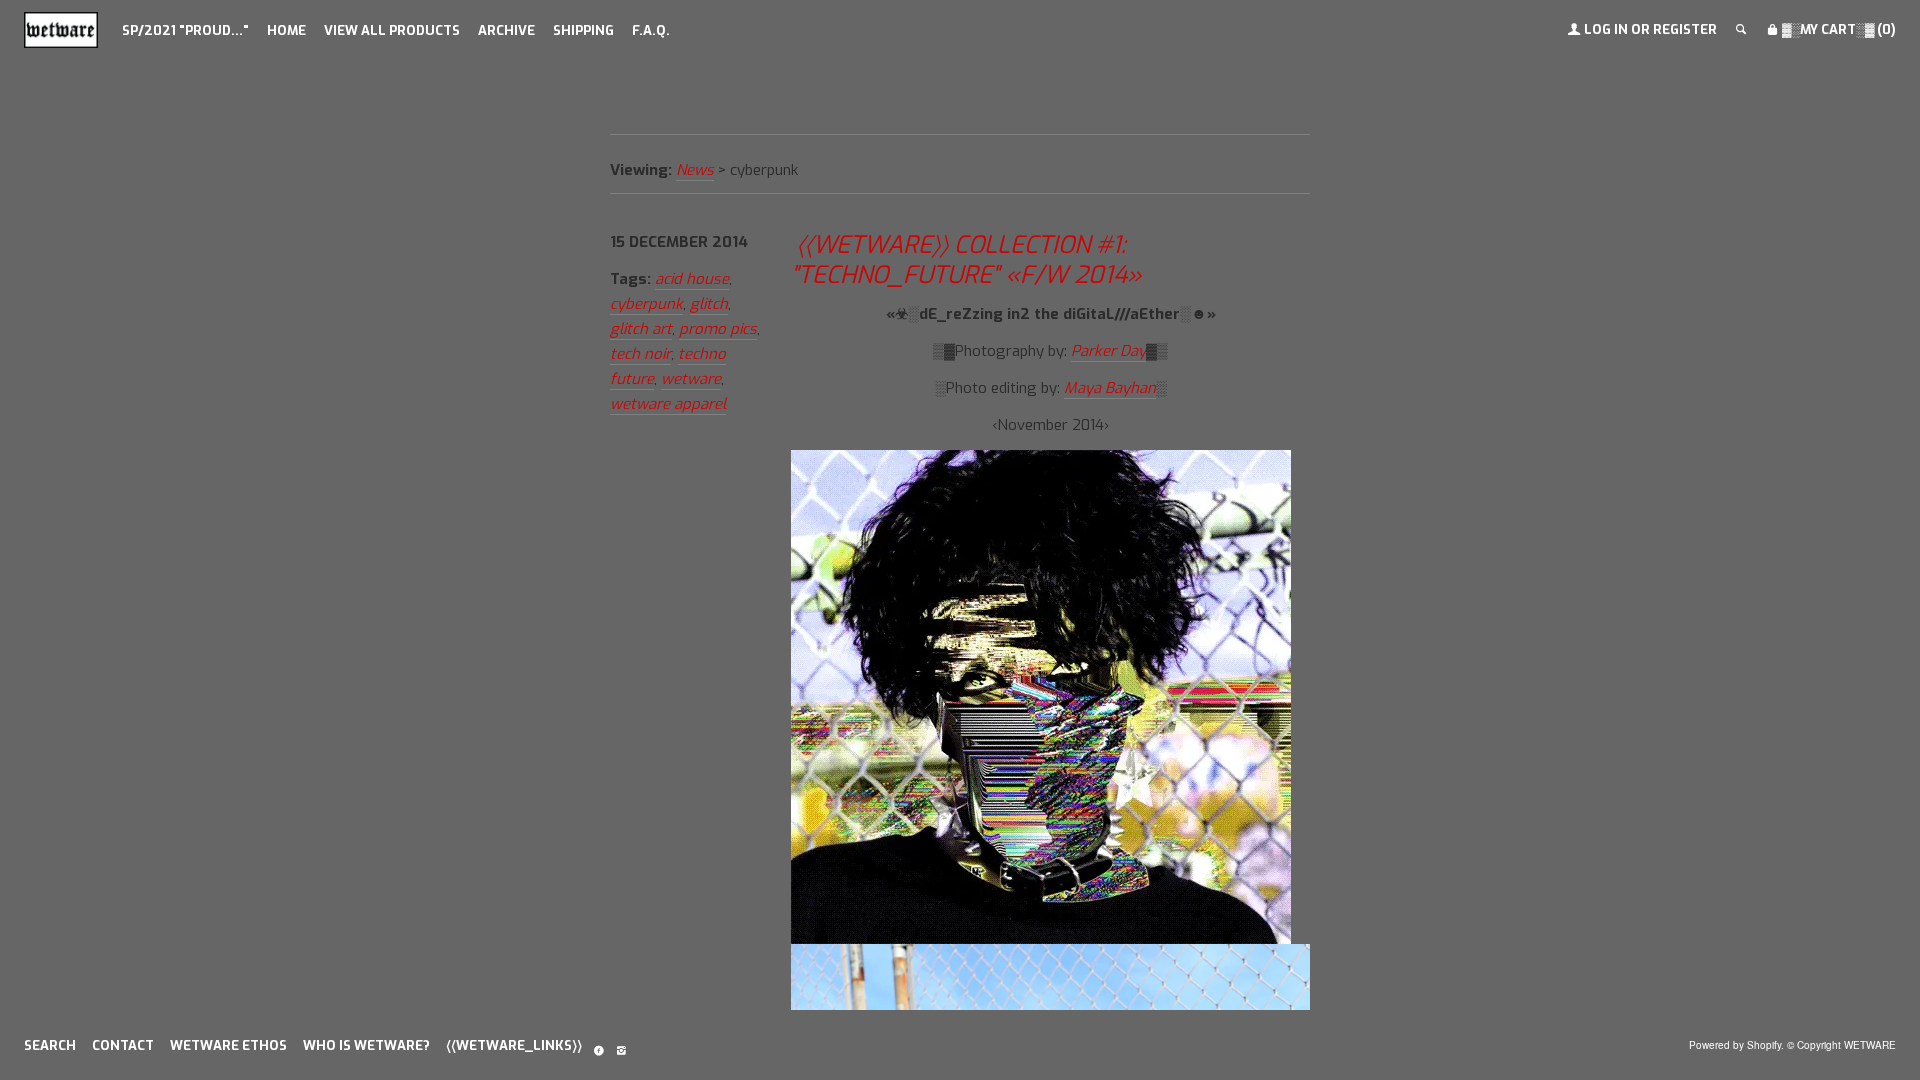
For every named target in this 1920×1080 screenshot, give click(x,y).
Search (50, 1045)
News (695, 170)
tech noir (640, 354)
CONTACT (123, 1045)
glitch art (641, 329)
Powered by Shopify (1735, 1045)
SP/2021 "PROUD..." (185, 30)
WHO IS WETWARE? (366, 1045)
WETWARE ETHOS (228, 1045)
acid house (692, 279)
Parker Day (1108, 351)
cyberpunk (646, 304)
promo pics (718, 329)
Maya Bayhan (1110, 388)
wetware (691, 379)
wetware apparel (668, 404)
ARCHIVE (506, 30)
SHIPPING (583, 30)
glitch (709, 304)
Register (1685, 29)
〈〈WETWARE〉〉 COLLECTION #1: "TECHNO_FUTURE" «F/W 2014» (966, 260)
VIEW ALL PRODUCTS (392, 30)
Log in (1606, 29)
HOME (286, 30)
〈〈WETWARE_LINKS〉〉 (514, 1045)
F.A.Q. (651, 30)
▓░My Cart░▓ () (1837, 29)
